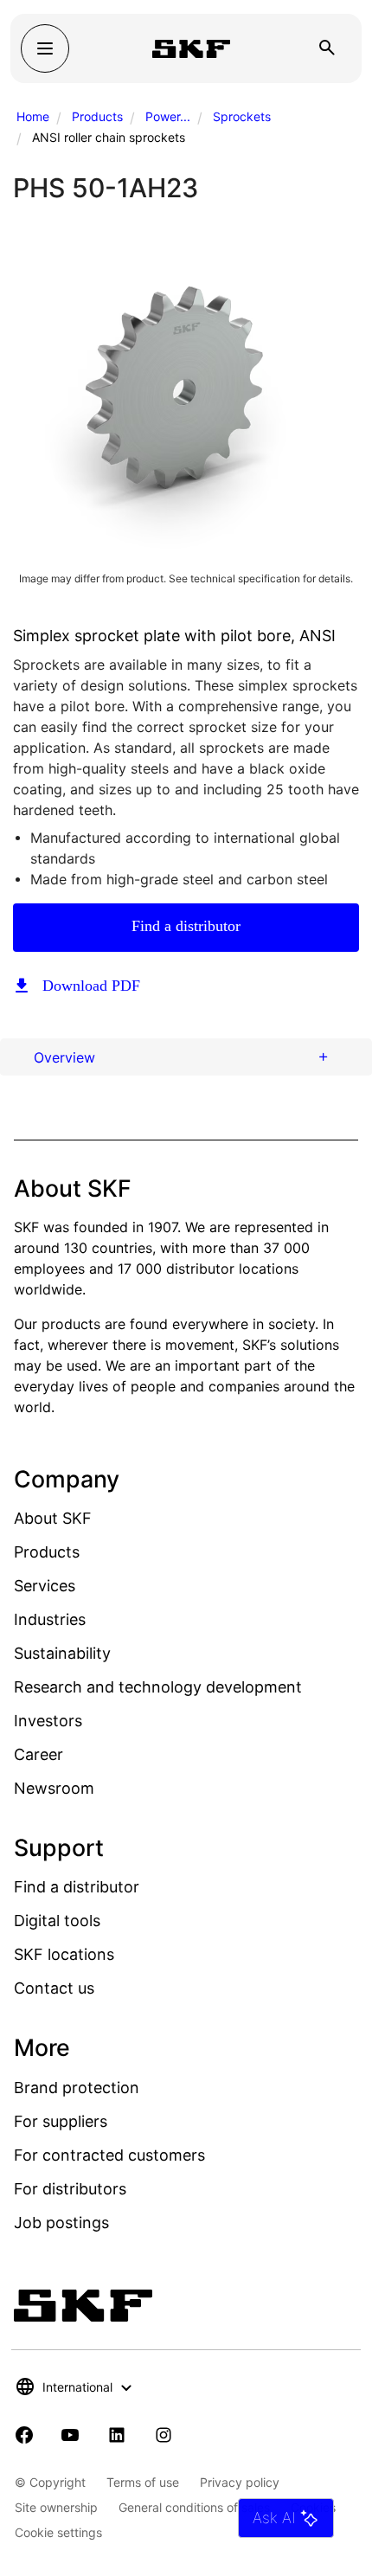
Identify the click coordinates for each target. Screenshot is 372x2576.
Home (33, 116)
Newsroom (54, 1788)
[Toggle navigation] (45, 48)
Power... (168, 116)
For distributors (70, 2189)
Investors (48, 1721)
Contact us (54, 1988)
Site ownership (56, 2507)
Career (38, 1754)
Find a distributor (186, 926)
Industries (50, 1619)
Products (97, 116)
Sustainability (62, 1653)
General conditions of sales (194, 2507)
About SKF (53, 1518)
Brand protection (77, 2088)
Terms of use (143, 2482)
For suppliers (61, 2121)
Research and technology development (158, 1687)
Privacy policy (240, 2482)
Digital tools (57, 1921)
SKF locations (64, 1954)
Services (45, 1586)
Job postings (61, 2223)
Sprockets (242, 116)
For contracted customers (109, 2155)
